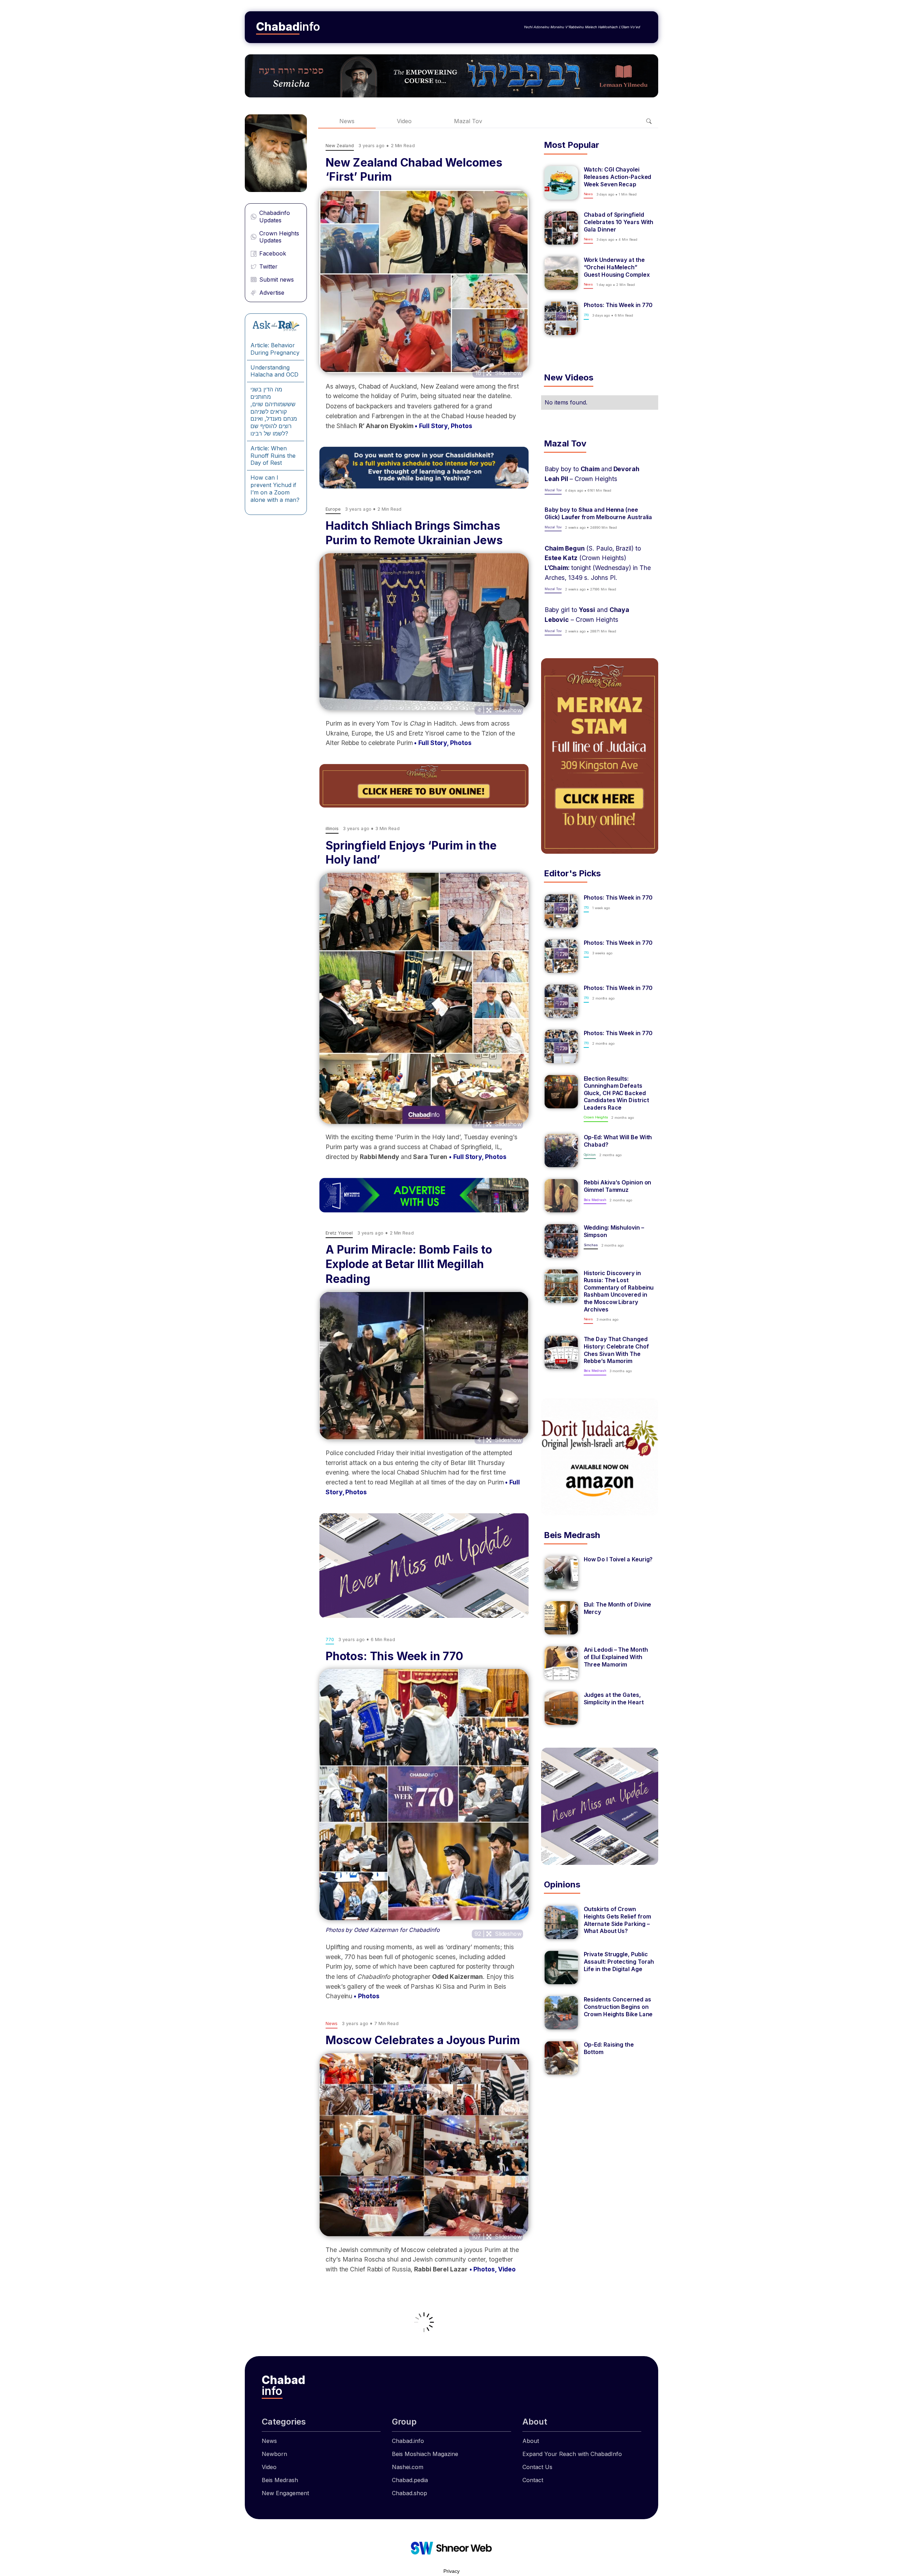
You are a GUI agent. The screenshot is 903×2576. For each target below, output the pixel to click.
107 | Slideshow (496, 2236)
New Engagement (285, 2493)
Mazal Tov (468, 121)
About (531, 2441)
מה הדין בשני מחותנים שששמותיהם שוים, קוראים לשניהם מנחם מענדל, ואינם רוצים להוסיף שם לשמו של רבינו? (274, 411)
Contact (533, 2480)
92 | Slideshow (498, 1934)
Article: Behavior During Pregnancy (275, 349)
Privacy (451, 2571)
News (347, 121)
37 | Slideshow (498, 1124)
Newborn (274, 2454)
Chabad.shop (410, 2493)
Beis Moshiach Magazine (425, 2454)
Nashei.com (408, 2467)
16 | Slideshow (498, 373)
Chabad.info (408, 2441)
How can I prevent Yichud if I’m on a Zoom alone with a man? (275, 488)
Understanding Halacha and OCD (274, 371)
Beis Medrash (280, 2480)
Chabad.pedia (410, 2480)
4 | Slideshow (499, 710)
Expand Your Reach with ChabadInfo (572, 2454)
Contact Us (537, 2467)
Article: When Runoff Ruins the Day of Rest (273, 456)
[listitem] (600, 183)
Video (404, 121)
